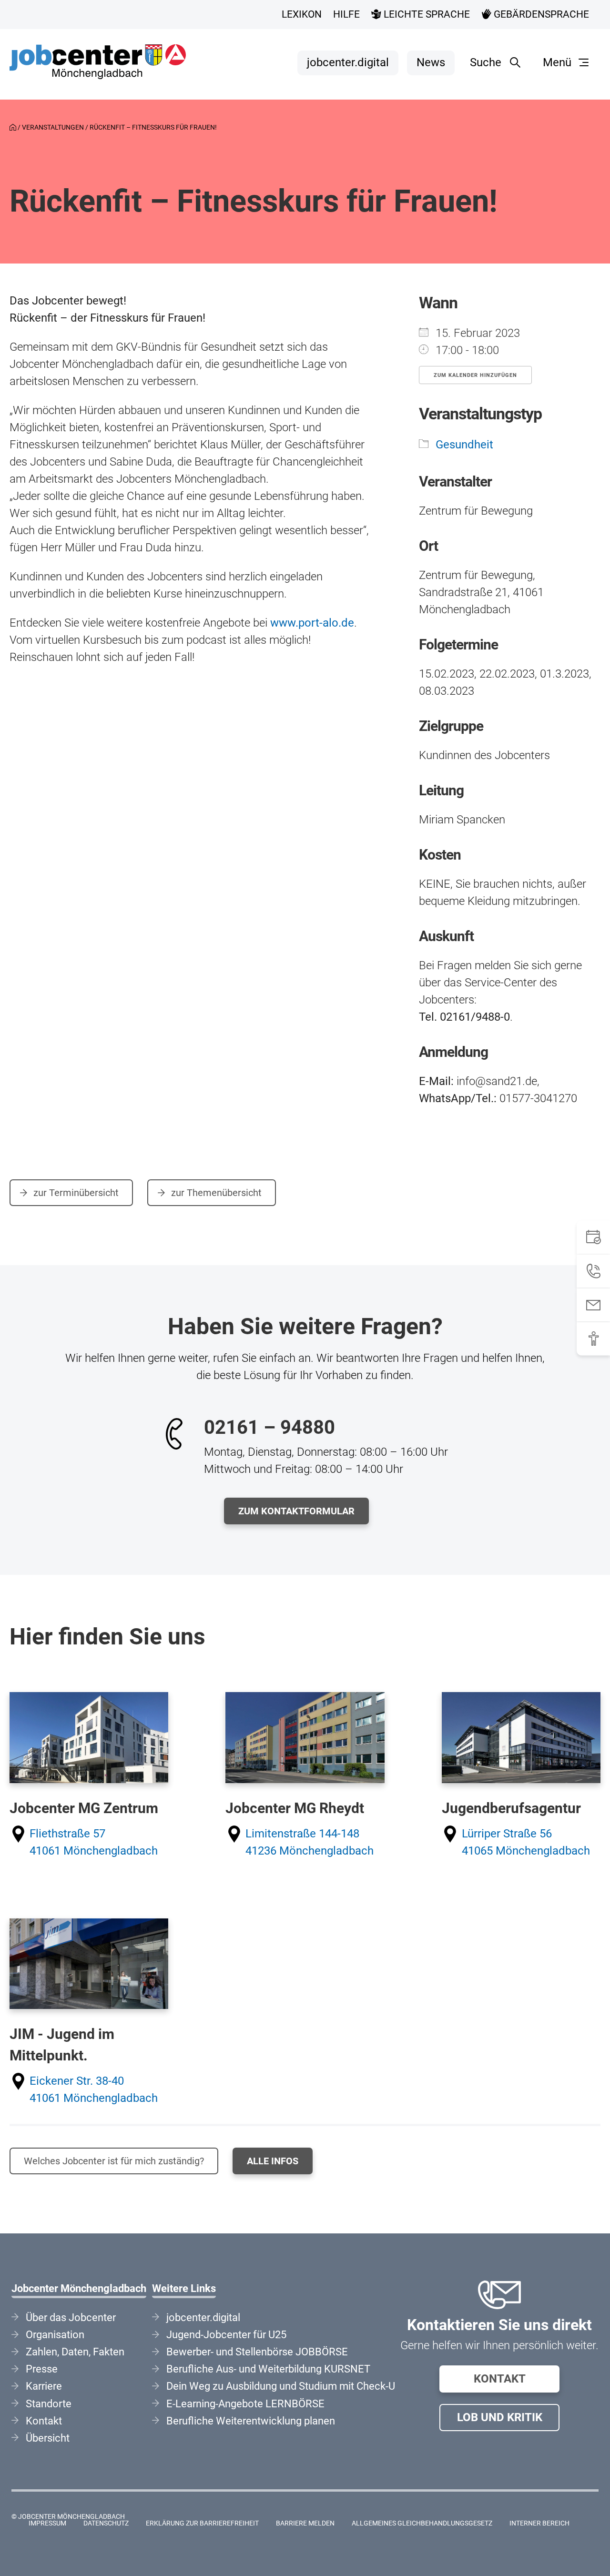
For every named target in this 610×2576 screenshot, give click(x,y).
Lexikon (302, 14)
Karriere (44, 2386)
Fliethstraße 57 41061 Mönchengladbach (94, 1842)
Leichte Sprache (426, 14)
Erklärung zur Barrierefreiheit (202, 2523)
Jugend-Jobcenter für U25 (226, 2335)
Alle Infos (273, 2161)
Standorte (49, 2404)
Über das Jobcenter (71, 2317)
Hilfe (346, 14)
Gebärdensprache (540, 14)
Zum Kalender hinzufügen (475, 375)
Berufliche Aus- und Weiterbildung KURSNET (268, 2369)
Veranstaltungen (53, 127)
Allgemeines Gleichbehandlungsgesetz (422, 2523)
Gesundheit (464, 445)
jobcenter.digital (348, 62)
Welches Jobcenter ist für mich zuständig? (114, 2161)
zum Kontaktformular (296, 1511)
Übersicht (48, 2438)
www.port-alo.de (312, 623)
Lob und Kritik (500, 2417)
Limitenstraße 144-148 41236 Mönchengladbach (310, 1842)
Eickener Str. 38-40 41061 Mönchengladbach (94, 2089)
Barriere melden (305, 2523)
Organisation (55, 2335)
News (431, 62)
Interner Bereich (539, 2523)
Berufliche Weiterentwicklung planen (251, 2421)
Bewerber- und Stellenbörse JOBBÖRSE (257, 2352)
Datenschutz (106, 2523)
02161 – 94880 (269, 1427)
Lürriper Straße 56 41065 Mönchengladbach (526, 1842)
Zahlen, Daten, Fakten (75, 2352)
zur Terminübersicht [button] (75, 1193)
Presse (42, 2369)
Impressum (47, 2523)
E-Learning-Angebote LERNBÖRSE (245, 2404)
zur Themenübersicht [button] (215, 1193)
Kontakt (500, 2379)
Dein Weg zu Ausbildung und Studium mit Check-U (281, 2386)
